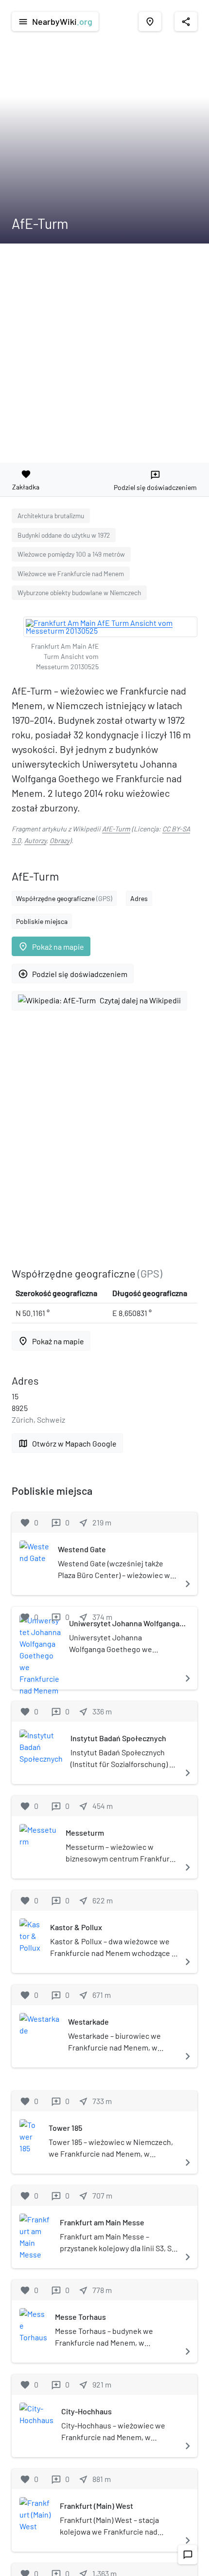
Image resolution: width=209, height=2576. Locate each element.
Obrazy (60, 840)
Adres (139, 898)
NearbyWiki (55, 21)
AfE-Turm (116, 829)
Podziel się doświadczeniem (73, 974)
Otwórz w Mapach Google (67, 1443)
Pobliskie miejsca (42, 921)
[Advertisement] (104, 353)
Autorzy (35, 840)
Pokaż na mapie (51, 947)
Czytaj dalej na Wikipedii (140, 1000)
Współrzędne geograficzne (64, 898)
